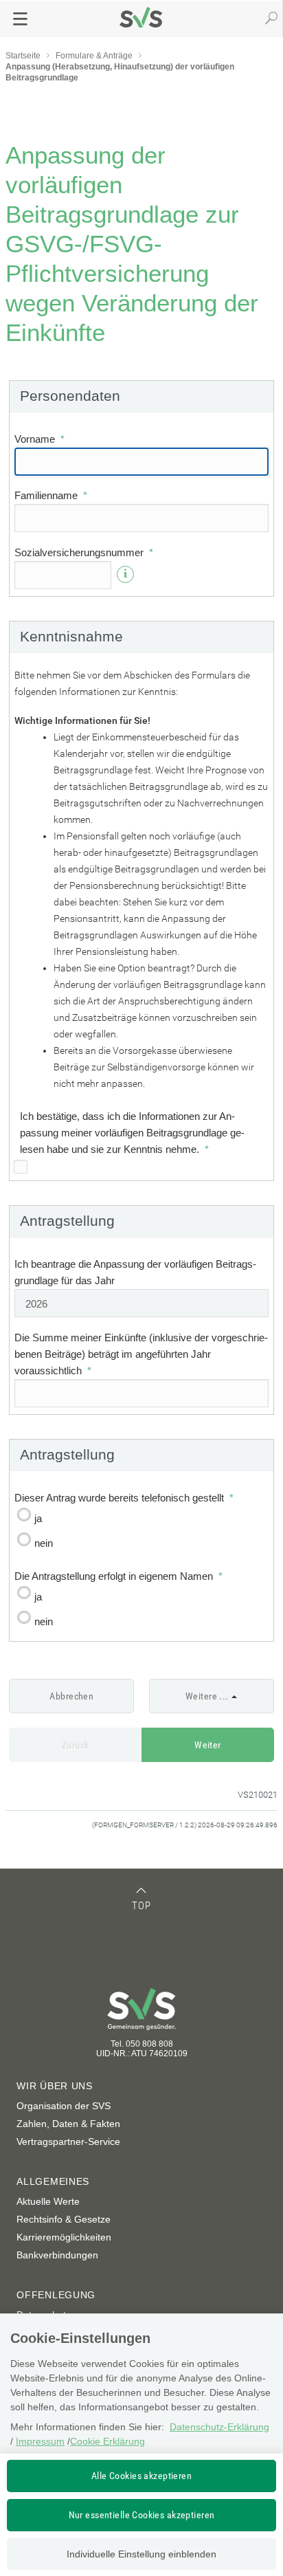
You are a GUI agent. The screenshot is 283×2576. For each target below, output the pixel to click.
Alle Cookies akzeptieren (141, 2476)
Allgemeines (53, 2181)
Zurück (76, 1745)
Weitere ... (207, 1696)
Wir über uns (54, 2086)
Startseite (23, 56)
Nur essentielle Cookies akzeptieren (142, 2515)
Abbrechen (71, 1696)
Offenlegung (56, 2295)
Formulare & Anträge (94, 56)
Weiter (208, 1745)
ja (38, 1518)
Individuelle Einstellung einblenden (141, 2554)
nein (44, 1543)
